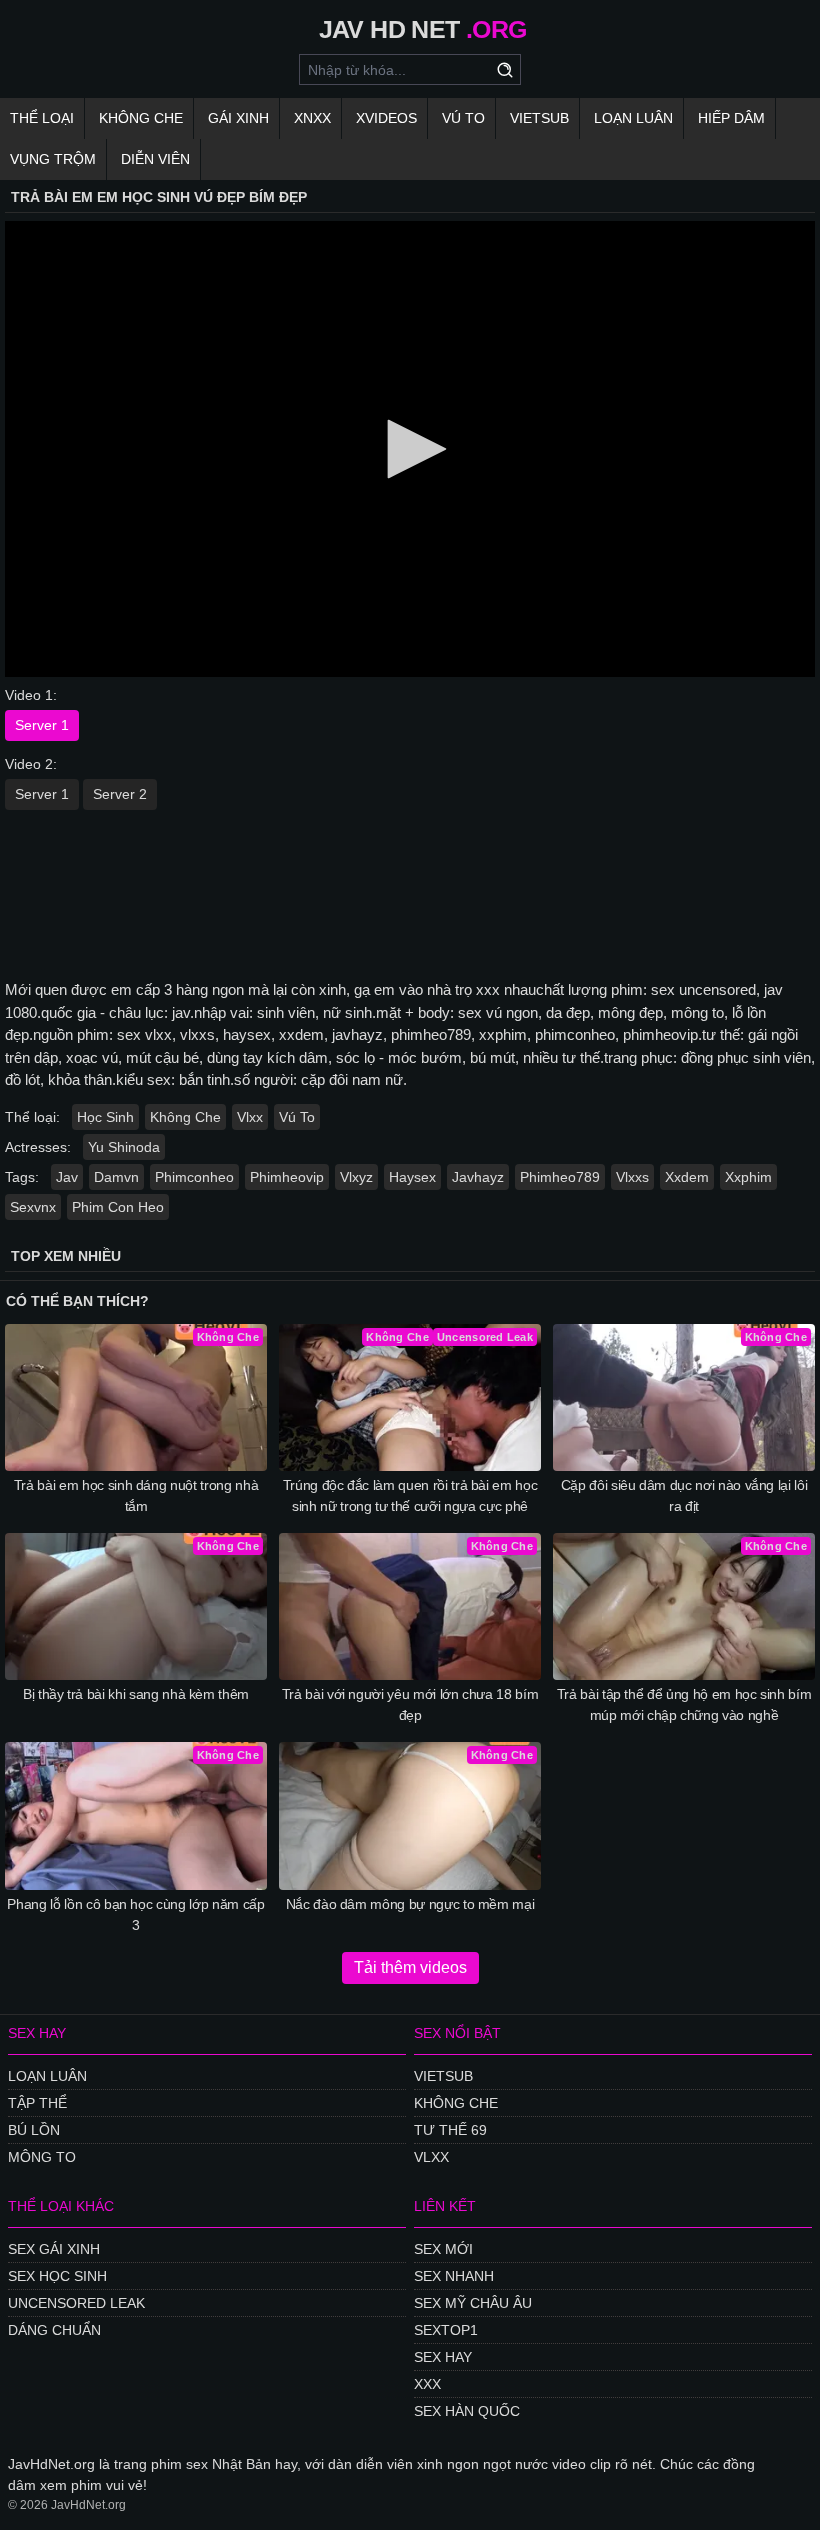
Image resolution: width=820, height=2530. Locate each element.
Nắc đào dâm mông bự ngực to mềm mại (410, 1904)
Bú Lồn (34, 2130)
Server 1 (42, 725)
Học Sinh (105, 1117)
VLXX (431, 2157)
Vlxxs (632, 1177)
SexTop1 (446, 2330)
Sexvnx (33, 1207)
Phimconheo (194, 1177)
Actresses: (38, 1147)
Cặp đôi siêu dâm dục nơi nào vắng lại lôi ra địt (684, 1495)
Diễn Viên (155, 159)
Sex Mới (443, 2249)
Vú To (463, 118)
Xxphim (748, 1177)
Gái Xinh (238, 118)
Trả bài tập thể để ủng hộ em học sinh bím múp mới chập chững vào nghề (684, 1704)
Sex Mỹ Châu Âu (473, 2303)
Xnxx (312, 118)
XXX (427, 2384)
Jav (67, 1177)
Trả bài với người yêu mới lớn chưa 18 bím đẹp (410, 1704)
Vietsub (539, 118)
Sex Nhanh (454, 2276)
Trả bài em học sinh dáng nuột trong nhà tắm (136, 1495)
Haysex (412, 1177)
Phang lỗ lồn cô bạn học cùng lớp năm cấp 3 (135, 1914)
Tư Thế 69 (450, 2130)
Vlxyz (356, 1177)
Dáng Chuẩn (54, 2330)
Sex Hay (443, 2357)
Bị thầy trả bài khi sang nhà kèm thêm (136, 1694)
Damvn (116, 1177)
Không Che (141, 118)
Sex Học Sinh (57, 2276)
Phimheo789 (560, 1177)
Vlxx (250, 1117)
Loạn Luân (633, 118)
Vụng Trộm (53, 159)
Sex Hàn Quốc (467, 2411)
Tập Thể (37, 2103)
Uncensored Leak (76, 2303)
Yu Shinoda (124, 1147)
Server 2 (120, 794)
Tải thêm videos (410, 1967)
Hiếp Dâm (731, 118)
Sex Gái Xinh (54, 2249)
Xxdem (687, 1177)
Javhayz (478, 1177)
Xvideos (386, 118)
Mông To (42, 2157)
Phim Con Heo (118, 1207)
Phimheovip (287, 1177)
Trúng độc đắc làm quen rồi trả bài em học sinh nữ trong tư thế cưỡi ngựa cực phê (410, 1495)
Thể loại (42, 118)
